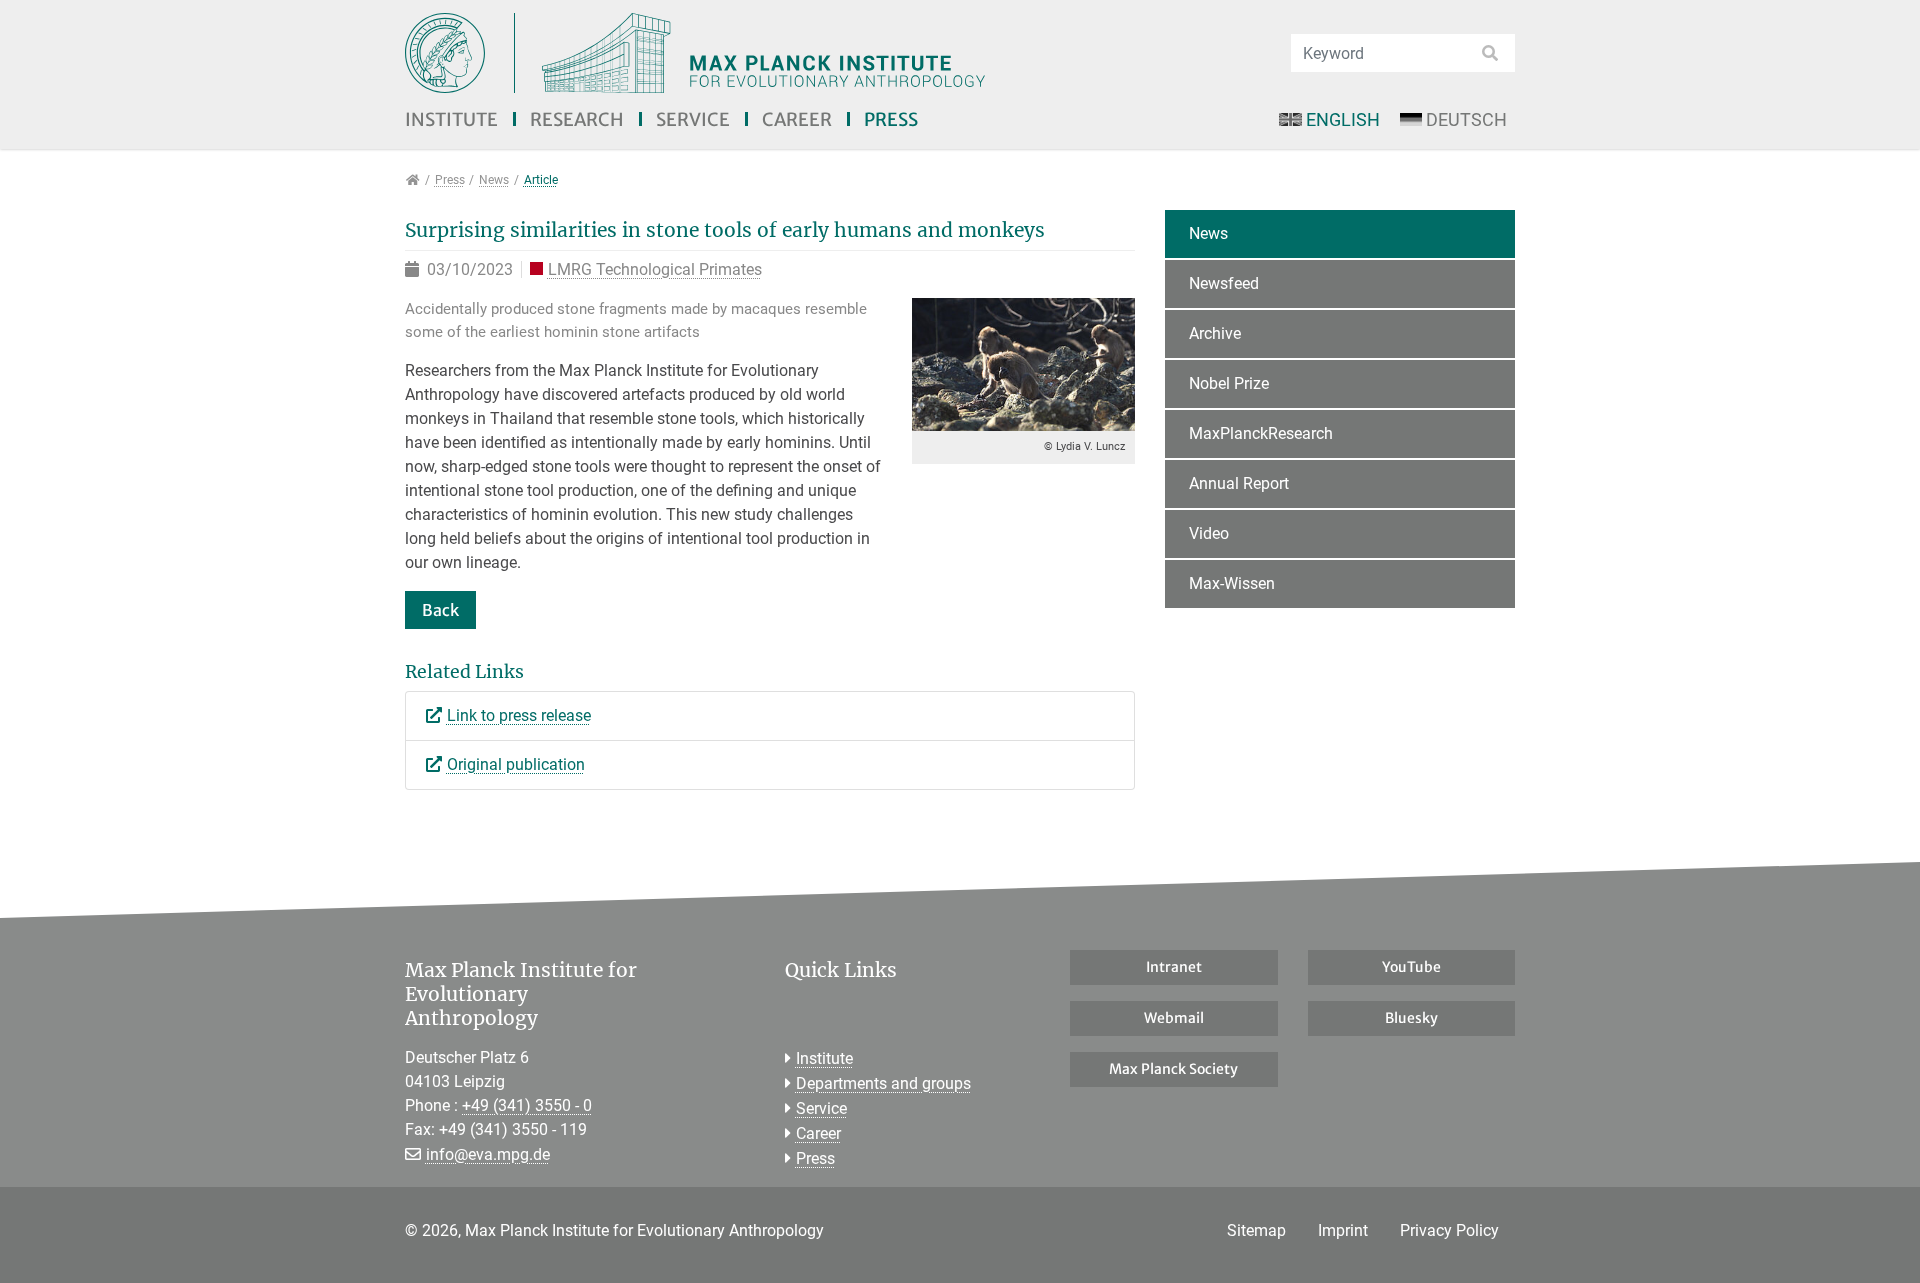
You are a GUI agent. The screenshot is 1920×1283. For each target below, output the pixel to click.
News (1208, 233)
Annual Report (1239, 483)
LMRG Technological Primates (655, 270)
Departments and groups (883, 1083)
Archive (1215, 333)
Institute (451, 119)
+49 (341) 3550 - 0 (527, 1105)
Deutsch (1466, 119)
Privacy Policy (1449, 1230)
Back (440, 610)
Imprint (1343, 1230)
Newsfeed (1224, 283)
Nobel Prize (1229, 383)
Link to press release (519, 715)
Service (693, 119)
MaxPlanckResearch (1261, 433)
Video (1209, 533)
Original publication (516, 764)
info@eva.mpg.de (488, 1154)
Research (577, 119)
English (1343, 119)
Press (891, 119)
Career (797, 119)
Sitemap (1256, 1230)
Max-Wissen (1232, 583)
